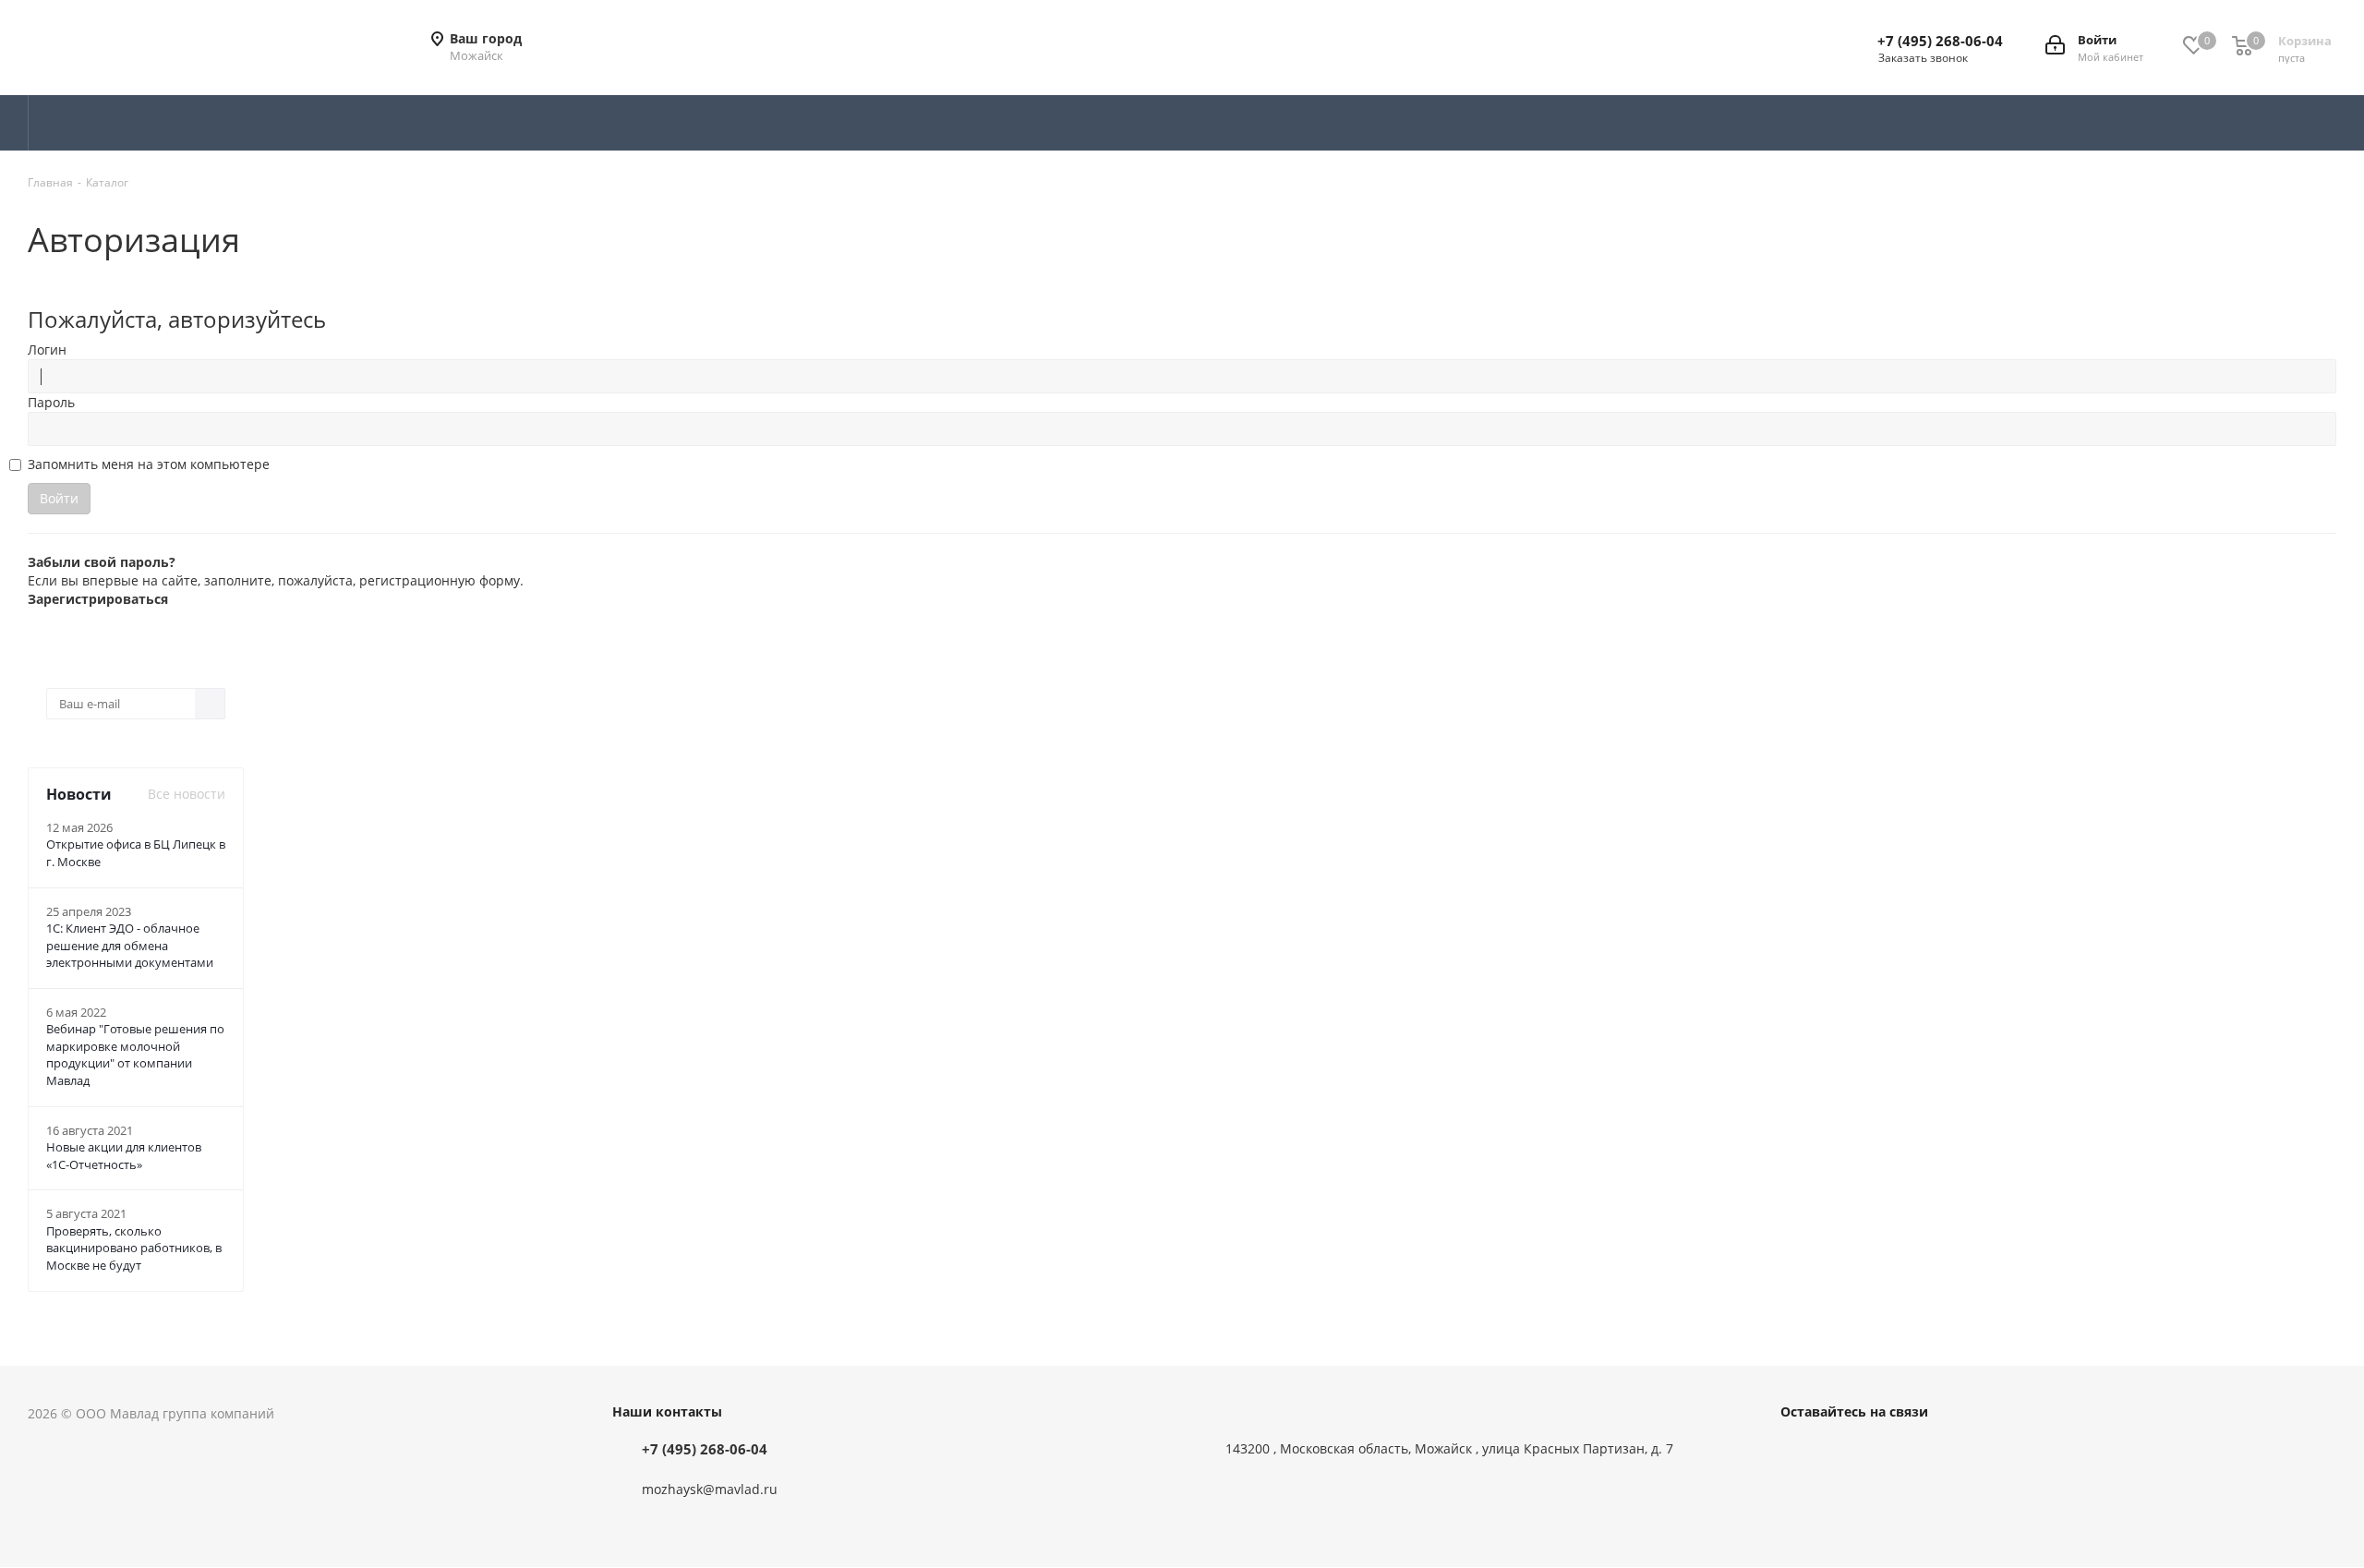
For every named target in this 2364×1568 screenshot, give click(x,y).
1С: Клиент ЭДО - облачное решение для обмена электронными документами (130, 945)
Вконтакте (1799, 1453)
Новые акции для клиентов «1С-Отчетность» (124, 1156)
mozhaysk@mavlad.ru (710, 1489)
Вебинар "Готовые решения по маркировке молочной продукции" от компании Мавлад (135, 1055)
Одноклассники (1891, 1453)
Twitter (1845, 1453)
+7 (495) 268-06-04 (1940, 41)
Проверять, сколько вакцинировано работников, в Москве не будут (134, 1248)
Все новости (187, 794)
